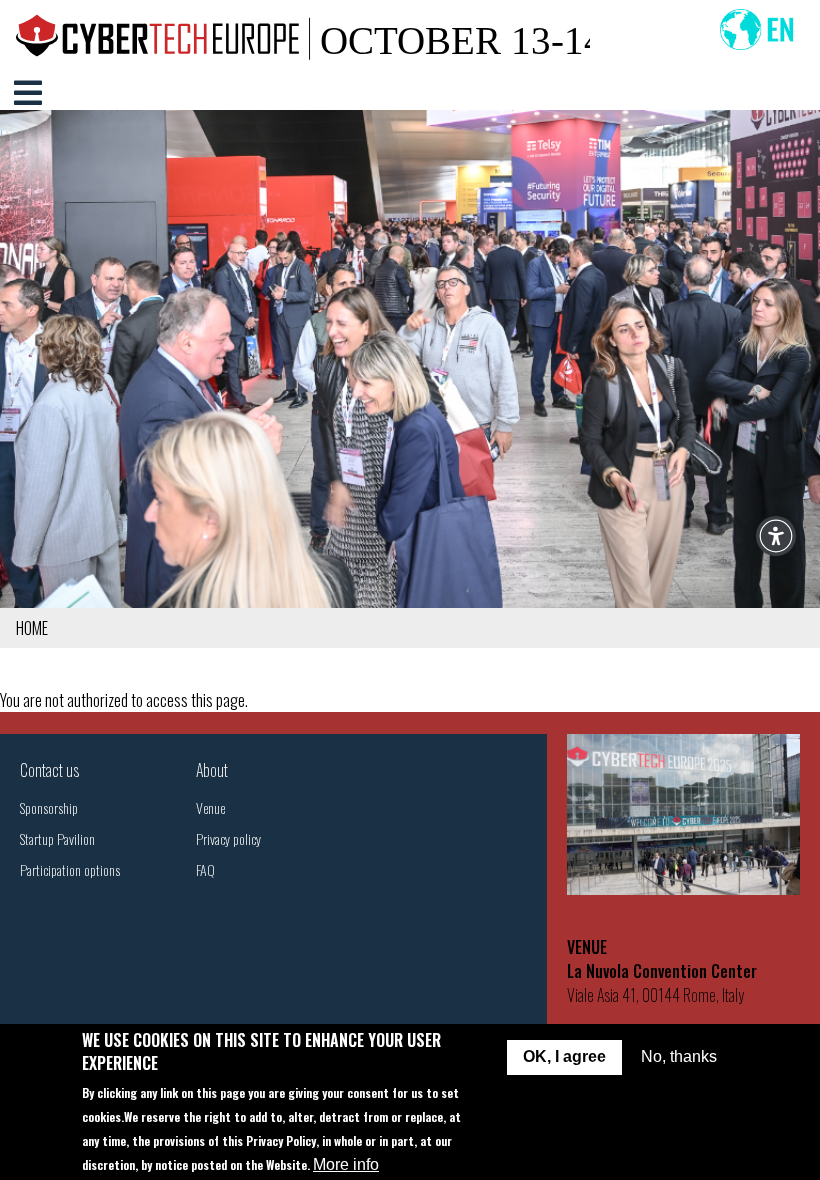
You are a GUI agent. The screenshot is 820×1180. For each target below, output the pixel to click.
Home (32, 628)
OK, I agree (564, 1056)
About (212, 770)
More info (346, 1164)
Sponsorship (49, 807)
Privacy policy (228, 838)
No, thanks (679, 1056)
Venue (210, 807)
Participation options (70, 869)
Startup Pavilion (57, 838)
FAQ (205, 869)
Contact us (49, 770)
